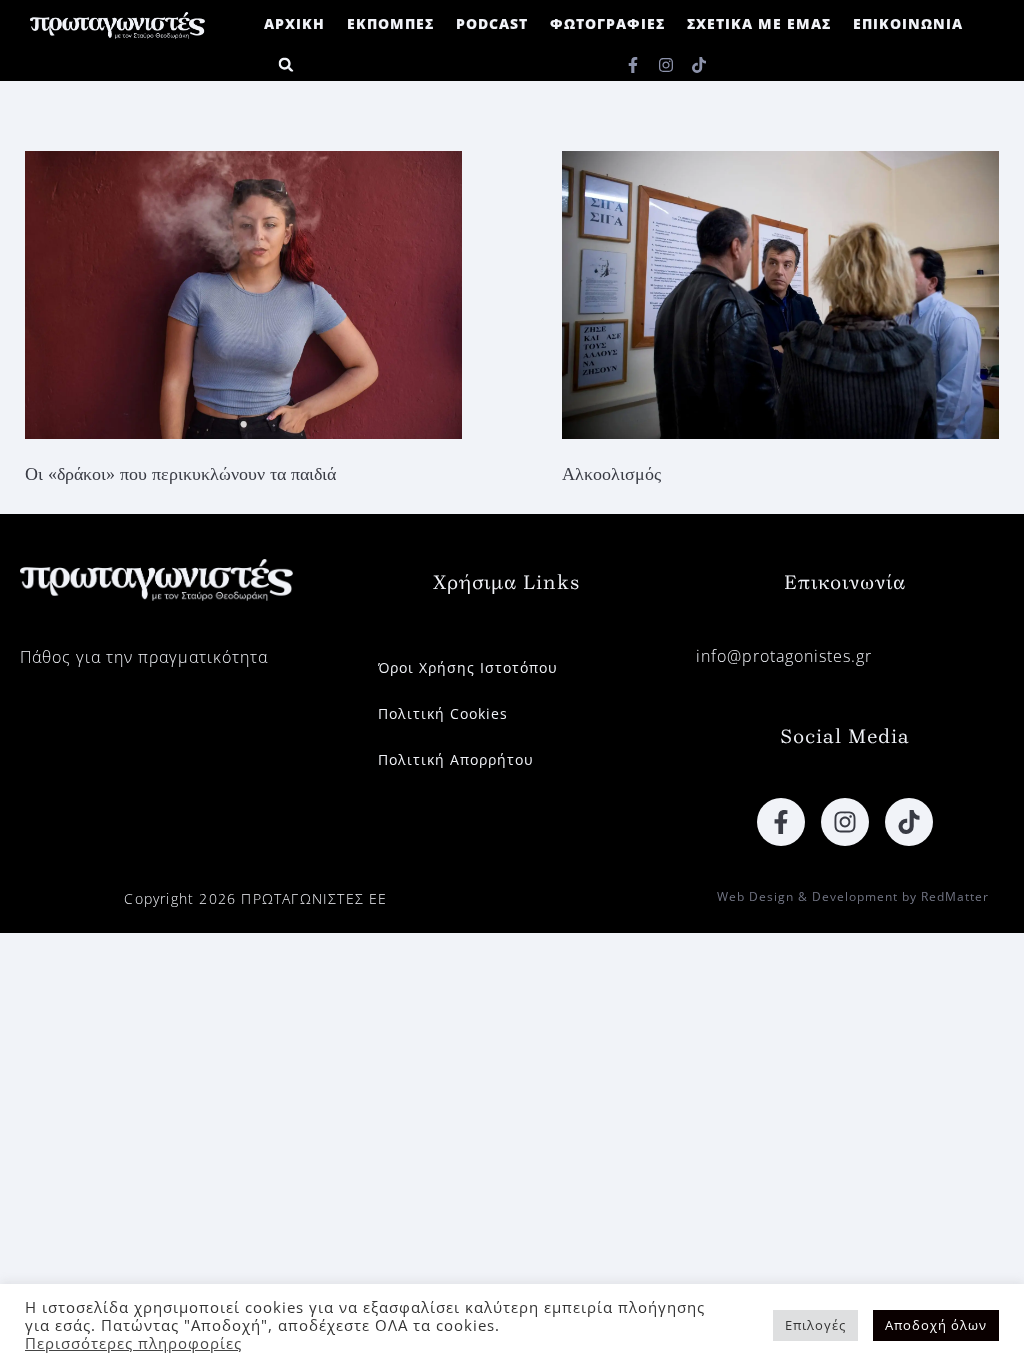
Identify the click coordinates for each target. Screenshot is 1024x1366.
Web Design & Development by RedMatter (853, 896)
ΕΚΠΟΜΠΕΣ (390, 23)
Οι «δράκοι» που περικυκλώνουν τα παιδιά (180, 474)
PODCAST (492, 23)
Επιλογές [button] (815, 1325)
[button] (285, 64)
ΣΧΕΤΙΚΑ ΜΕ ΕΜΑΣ (759, 23)
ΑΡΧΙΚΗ (294, 23)
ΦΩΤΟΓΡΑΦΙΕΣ (607, 23)
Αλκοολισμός (611, 474)
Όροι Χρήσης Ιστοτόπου (468, 667)
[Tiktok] (699, 65)
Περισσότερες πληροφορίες (133, 1343)
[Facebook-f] (633, 65)
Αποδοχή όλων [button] (936, 1325)
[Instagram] (666, 65)
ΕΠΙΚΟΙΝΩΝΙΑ (908, 23)
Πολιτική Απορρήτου (456, 759)
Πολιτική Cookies (443, 713)
